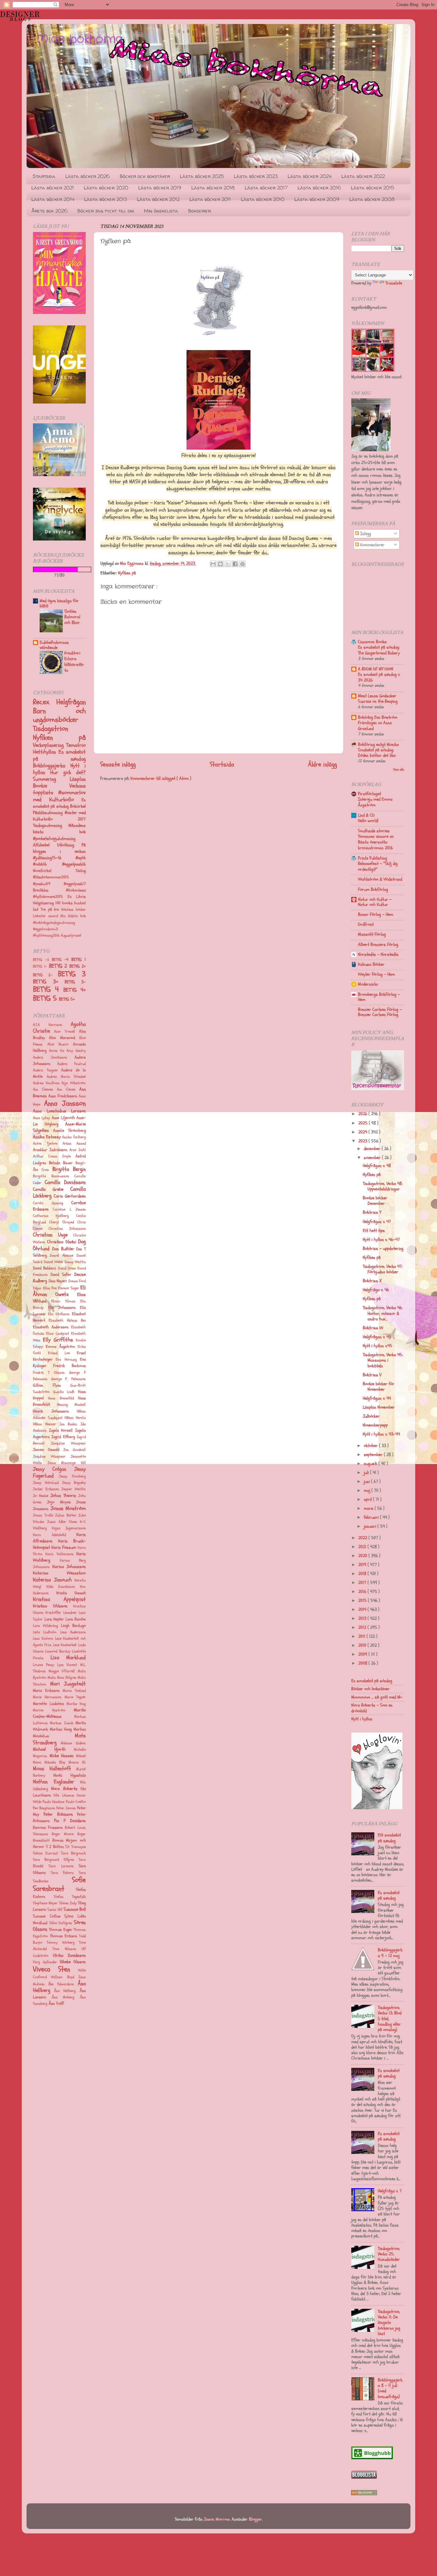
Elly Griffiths (58, 1340)
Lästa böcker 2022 (363, 176)
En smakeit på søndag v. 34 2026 (379, 677)
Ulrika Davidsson (69, 1955)
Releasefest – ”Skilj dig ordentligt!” (378, 866)
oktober (371, 1446)
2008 (363, 1663)
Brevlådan (49, 890)
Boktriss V (372, 1375)
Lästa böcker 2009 (317, 199)
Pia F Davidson (70, 1821)
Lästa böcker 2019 (160, 188)
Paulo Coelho (76, 1802)
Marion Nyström (49, 1710)
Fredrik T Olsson (49, 1373)
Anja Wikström (74, 1083)
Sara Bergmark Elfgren (54, 1860)
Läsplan (78, 779)
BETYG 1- (41, 967)
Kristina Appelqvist (59, 1599)
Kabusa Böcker (371, 964)
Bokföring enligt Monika (378, 744)
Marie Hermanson (47, 1697)
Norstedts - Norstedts (378, 954)
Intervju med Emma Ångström (375, 802)
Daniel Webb (54, 1262)
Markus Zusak (61, 1723)
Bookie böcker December (375, 1201)
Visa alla (399, 769)
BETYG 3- (75, 982)
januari (371, 1526)
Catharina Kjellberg (51, 1216)
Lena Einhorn (43, 1639)
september (374, 1455)
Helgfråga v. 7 (390, 2191)
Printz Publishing (373, 858)
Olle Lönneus (64, 1795)
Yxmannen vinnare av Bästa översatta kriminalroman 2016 (376, 842)
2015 (363, 1600)
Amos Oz (57, 1051)
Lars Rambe (76, 1619)
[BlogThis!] (220, 564)
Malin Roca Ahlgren (62, 1678)
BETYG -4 (62, 960)
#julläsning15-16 (54, 858)
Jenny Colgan (50, 1469)
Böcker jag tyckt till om (106, 211)
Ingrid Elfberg (63, 1437)
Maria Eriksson (46, 1691)
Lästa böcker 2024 (310, 176)
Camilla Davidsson (65, 1182)
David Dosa (67, 1268)
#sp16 (81, 858)
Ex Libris (77, 897)
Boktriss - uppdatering (383, 1248)
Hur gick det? (68, 772)
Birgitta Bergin (69, 1169)
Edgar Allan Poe (45, 1288)
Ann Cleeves (43, 1089)
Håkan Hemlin (75, 1418)
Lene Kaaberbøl (65, 1645)
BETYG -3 (42, 960)
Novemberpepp (375, 1425)
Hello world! (368, 821)
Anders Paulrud (72, 1064)
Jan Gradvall (75, 1450)
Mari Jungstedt (68, 1684)
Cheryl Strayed (62, 1222)
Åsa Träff (56, 2004)
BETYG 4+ (75, 990)
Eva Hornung (66, 1360)
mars (369, 1508)
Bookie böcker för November (379, 1387)
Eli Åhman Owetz (59, 1291)
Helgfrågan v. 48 (377, 1166)
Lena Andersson (73, 1632)
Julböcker (371, 1416)
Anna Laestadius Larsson (59, 1111)
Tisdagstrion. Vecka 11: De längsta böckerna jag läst (389, 2323)
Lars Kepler (54, 1619)
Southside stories (374, 831)
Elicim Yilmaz (63, 1301)
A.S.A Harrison (48, 1025)
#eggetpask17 (75, 884)
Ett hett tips (374, 1231)
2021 (363, 1547)
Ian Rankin (68, 1424)
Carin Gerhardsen (70, 1196)
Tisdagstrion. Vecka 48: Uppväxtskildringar (383, 1186)
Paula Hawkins (54, 1802)
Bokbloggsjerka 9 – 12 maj (390, 1953)
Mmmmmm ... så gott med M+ (377, 1697)
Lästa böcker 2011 (210, 199)
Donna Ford (77, 1281)
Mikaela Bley (55, 1762)
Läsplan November (379, 1407)
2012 (363, 1627)
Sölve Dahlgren (61, 1923)
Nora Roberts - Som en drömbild (372, 1708)
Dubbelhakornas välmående (54, 645)
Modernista (368, 984)
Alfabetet (45, 845)
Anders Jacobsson (50, 1057)
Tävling (81, 871)
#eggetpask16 (74, 864)
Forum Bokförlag (373, 889)
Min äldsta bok (73, 916)
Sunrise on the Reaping (378, 701)
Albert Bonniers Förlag (378, 944)
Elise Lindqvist (57, 1334)
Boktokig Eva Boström (378, 717)
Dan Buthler (63, 1249)
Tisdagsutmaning (51, 825)
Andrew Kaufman (46, 1083)
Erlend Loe (59, 1353)
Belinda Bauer (61, 1163)
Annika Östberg (74, 1137)
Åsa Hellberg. (65, 1991)
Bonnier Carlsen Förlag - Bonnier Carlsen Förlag (380, 1012)
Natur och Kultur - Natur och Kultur (375, 902)
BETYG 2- (45, 975)
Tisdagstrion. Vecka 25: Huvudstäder (389, 2254)
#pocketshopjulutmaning (54, 839)
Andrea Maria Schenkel (66, 1077)
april (368, 1499)
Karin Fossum (64, 1547)
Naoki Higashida (70, 1775)
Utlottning (70, 845)
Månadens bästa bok (59, 829)
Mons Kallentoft (52, 1768)
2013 (363, 1618)
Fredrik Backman (69, 1366)
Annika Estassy (47, 1137)
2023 (363, 1141)
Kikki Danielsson (61, 1587)
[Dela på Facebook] (235, 564)
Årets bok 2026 (49, 211)
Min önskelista (161, 211)
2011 (362, 1636)
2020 (363, 1556)
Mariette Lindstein (48, 1704)
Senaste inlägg (118, 764)
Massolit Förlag (372, 934)
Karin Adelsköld (49, 1535)
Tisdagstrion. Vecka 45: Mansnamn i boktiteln (383, 1360)
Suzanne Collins (47, 1916)
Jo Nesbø (41, 1496)
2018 (363, 1574)
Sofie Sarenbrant (59, 1884)
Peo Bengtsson (44, 1808)
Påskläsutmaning (49, 813)
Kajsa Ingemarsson (69, 1528)
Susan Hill (55, 1910)
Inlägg (365, 534)
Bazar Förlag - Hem (376, 914)
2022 (363, 1538)
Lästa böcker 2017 (266, 188)
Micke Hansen (62, 1756)
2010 (363, 1645)
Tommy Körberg (60, 1943)
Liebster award (47, 916)
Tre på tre (51, 909)
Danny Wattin (75, 1262)
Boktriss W (373, 1328)
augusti (371, 1464)
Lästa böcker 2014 (53, 199)
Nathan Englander (54, 1782)
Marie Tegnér (75, 1697)
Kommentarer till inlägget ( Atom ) (161, 778)
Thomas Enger (60, 1930)
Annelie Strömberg (70, 1131)
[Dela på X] (228, 564)
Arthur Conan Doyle (52, 1156)
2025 (364, 1123)
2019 (363, 1565)
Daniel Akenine (62, 1256)
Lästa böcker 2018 (213, 188)
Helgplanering (44, 903)
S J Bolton (55, 1847)
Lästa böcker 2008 (372, 199)
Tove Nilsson (64, 1949)
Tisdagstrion (51, 729)
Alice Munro (58, 1044)
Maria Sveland (74, 1691)
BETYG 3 (72, 974)
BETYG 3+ (49, 982)
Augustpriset (71, 936)
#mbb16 (48, 864)
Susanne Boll (75, 1909)
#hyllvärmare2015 (50, 897)
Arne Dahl (78, 1150)
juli (367, 1472)
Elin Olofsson (59, 1314)
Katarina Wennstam (59, 1573)
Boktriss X (372, 1281)
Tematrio (76, 745)
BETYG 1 (79, 960)
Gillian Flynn (47, 1385)
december (373, 1149)
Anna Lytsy (41, 1118)
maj (368, 1490)
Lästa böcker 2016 (319, 188)
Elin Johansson (62, 1308)
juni (367, 1481)
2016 (363, 1592)
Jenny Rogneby (74, 1483)
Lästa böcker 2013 (106, 199)
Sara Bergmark (73, 1853)
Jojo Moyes (59, 1502)
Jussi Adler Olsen (62, 1522)
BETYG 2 (59, 966)
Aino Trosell (64, 1032)
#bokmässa (76, 890)
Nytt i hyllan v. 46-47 (381, 1240)
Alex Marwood (62, 1038)
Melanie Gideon (73, 1743)
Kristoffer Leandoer (61, 1613)
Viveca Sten (52, 1969)
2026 (363, 1114)
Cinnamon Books (372, 642)
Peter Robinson (58, 1814)
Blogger (255, 2519)
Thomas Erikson (64, 1936)
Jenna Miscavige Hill (67, 1463)
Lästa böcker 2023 (256, 176)
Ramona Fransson (48, 1828)
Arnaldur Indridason (50, 1150)
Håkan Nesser (44, 1424)
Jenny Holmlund (46, 1483)
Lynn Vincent (67, 1665)
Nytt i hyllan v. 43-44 (381, 1434)
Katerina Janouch (52, 1580)
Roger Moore (63, 1834)
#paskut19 (48, 884)
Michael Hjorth (49, 1749)
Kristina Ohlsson (50, 1606)
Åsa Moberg (63, 1997)
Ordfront (366, 924)
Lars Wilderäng (45, 1626)
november (373, 1158)
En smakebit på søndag (59, 755)
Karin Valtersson (59, 1554)
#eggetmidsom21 (46, 929)
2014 (363, 1609)
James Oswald (46, 1450)
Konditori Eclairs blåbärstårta (74, 661)
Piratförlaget (369, 794)
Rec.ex (45, 702)
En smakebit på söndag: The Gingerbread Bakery (379, 650)
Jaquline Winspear (49, 1456)
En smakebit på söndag (59, 803)
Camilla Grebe (48, 1189)
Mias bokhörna (80, 39)
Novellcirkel (54, 871)
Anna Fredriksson (63, 1096)
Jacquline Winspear (68, 1443)
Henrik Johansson (51, 1411)
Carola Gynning (48, 1203)
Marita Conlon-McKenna (59, 1713)
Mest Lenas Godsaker (377, 696)
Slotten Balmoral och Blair (72, 617)
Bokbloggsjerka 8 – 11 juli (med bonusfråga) (390, 2388)
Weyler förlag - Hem (376, 974)
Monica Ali (77, 1762)
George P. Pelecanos (68, 1379)
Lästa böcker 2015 (373, 188)
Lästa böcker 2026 (87, 176)
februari (372, 1517)
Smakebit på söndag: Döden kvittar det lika (377, 753)
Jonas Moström (68, 1508)
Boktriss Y (372, 1212)
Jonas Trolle (43, 1515)
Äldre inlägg (322, 764)
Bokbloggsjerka (52, 766)
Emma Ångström (60, 1347)
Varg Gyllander (45, 1962)
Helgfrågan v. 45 (377, 1337)
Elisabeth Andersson (51, 1327)
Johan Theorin (63, 1496)
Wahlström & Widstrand (380, 879)
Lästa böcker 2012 (158, 199)
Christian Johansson (67, 1229)
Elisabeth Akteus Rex (67, 1320)
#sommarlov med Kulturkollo (59, 796)
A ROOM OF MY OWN (376, 669)
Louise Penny (44, 1665)
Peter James (66, 1808)
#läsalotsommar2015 (51, 877)
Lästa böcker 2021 (53, 188)
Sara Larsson (61, 1866)
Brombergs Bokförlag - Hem (379, 997)
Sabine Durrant (45, 1853)
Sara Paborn (62, 1873)
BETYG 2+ (78, 966)
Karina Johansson (69, 1567)
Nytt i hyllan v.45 (377, 1346)
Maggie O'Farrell (62, 1671)
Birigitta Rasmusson (51, 1176)
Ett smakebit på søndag (389, 1838)
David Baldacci (44, 1268)
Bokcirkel (78, 806)
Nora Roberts (64, 1789)
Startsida (44, 176)
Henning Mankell (71, 1405)
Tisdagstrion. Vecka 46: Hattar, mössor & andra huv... (383, 1313)
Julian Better (66, 1515)
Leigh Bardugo (73, 1626)
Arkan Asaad (74, 1144)
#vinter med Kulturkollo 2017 (59, 816)
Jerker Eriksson (46, 1489)
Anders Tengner (45, 1070)
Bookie (51, 786)
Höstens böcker (73, 910)
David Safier (61, 1275)
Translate (394, 283)
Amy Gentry (76, 1051)
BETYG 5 (46, 998)
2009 (363, 1654)
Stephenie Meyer (45, 1903)
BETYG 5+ (67, 999)
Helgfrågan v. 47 (377, 1222)
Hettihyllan (46, 752)
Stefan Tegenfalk (70, 1897)
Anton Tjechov (45, 1144)
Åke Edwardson (61, 1984)
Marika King (76, 1704)
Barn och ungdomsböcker (59, 716)
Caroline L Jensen (69, 1209)
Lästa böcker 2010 (263, 199)
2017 (363, 1583)
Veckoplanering (50, 745)
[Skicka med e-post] (213, 564)
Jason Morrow (217, 2519)
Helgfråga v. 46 (376, 1290)
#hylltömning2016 (47, 936)
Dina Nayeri (58, 1281)
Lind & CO (366, 815)
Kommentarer (372, 545)
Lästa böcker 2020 (106, 188)
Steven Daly (68, 1903)
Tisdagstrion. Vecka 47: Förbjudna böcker (383, 1269)
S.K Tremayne (75, 1847)
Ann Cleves (66, 1089)
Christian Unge (50, 1235)
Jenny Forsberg (72, 1476)
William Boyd (62, 1977)
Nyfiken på (127, 573)
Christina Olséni (61, 1242)
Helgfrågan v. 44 (377, 1398)
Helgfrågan (71, 702)
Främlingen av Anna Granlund (375, 726)
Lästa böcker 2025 (202, 176)
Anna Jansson (65, 1103)
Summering (51, 779)
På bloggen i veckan (59, 848)
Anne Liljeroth (63, 1118)
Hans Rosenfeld (61, 1398)
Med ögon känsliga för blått (59, 603)
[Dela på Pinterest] (242, 564)
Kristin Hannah (71, 1593)
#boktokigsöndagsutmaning (54, 923)
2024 (363, 1132)
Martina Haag (61, 1729)
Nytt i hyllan (362, 1719)
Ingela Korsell (61, 1430)
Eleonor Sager (68, 1288)
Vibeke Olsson (73, 1962)
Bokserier (199, 211)
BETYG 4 (48, 989)
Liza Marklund (68, 1657)
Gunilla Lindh (64, 1392)
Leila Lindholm (45, 1632)
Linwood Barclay (58, 1651)
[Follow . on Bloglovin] (377, 1808)
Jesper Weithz (74, 1489)
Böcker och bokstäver (145, 176)
